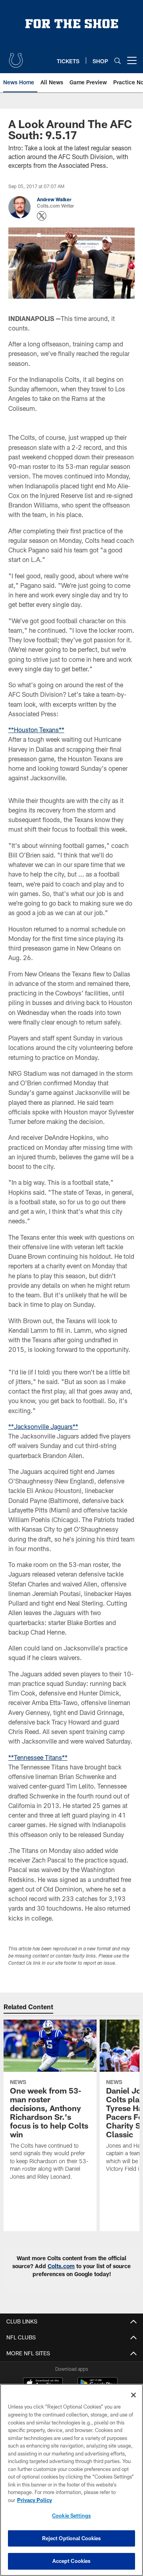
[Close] (133, 2395)
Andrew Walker (54, 199)
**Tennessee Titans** (38, 1757)
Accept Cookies (72, 2561)
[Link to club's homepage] (16, 57)
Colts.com (61, 2266)
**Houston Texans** (36, 730)
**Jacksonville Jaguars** (43, 1426)
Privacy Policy (35, 2500)
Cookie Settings (71, 2516)
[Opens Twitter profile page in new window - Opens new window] (42, 216)
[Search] (118, 61)
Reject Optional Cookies (72, 2538)
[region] (71, 2480)
